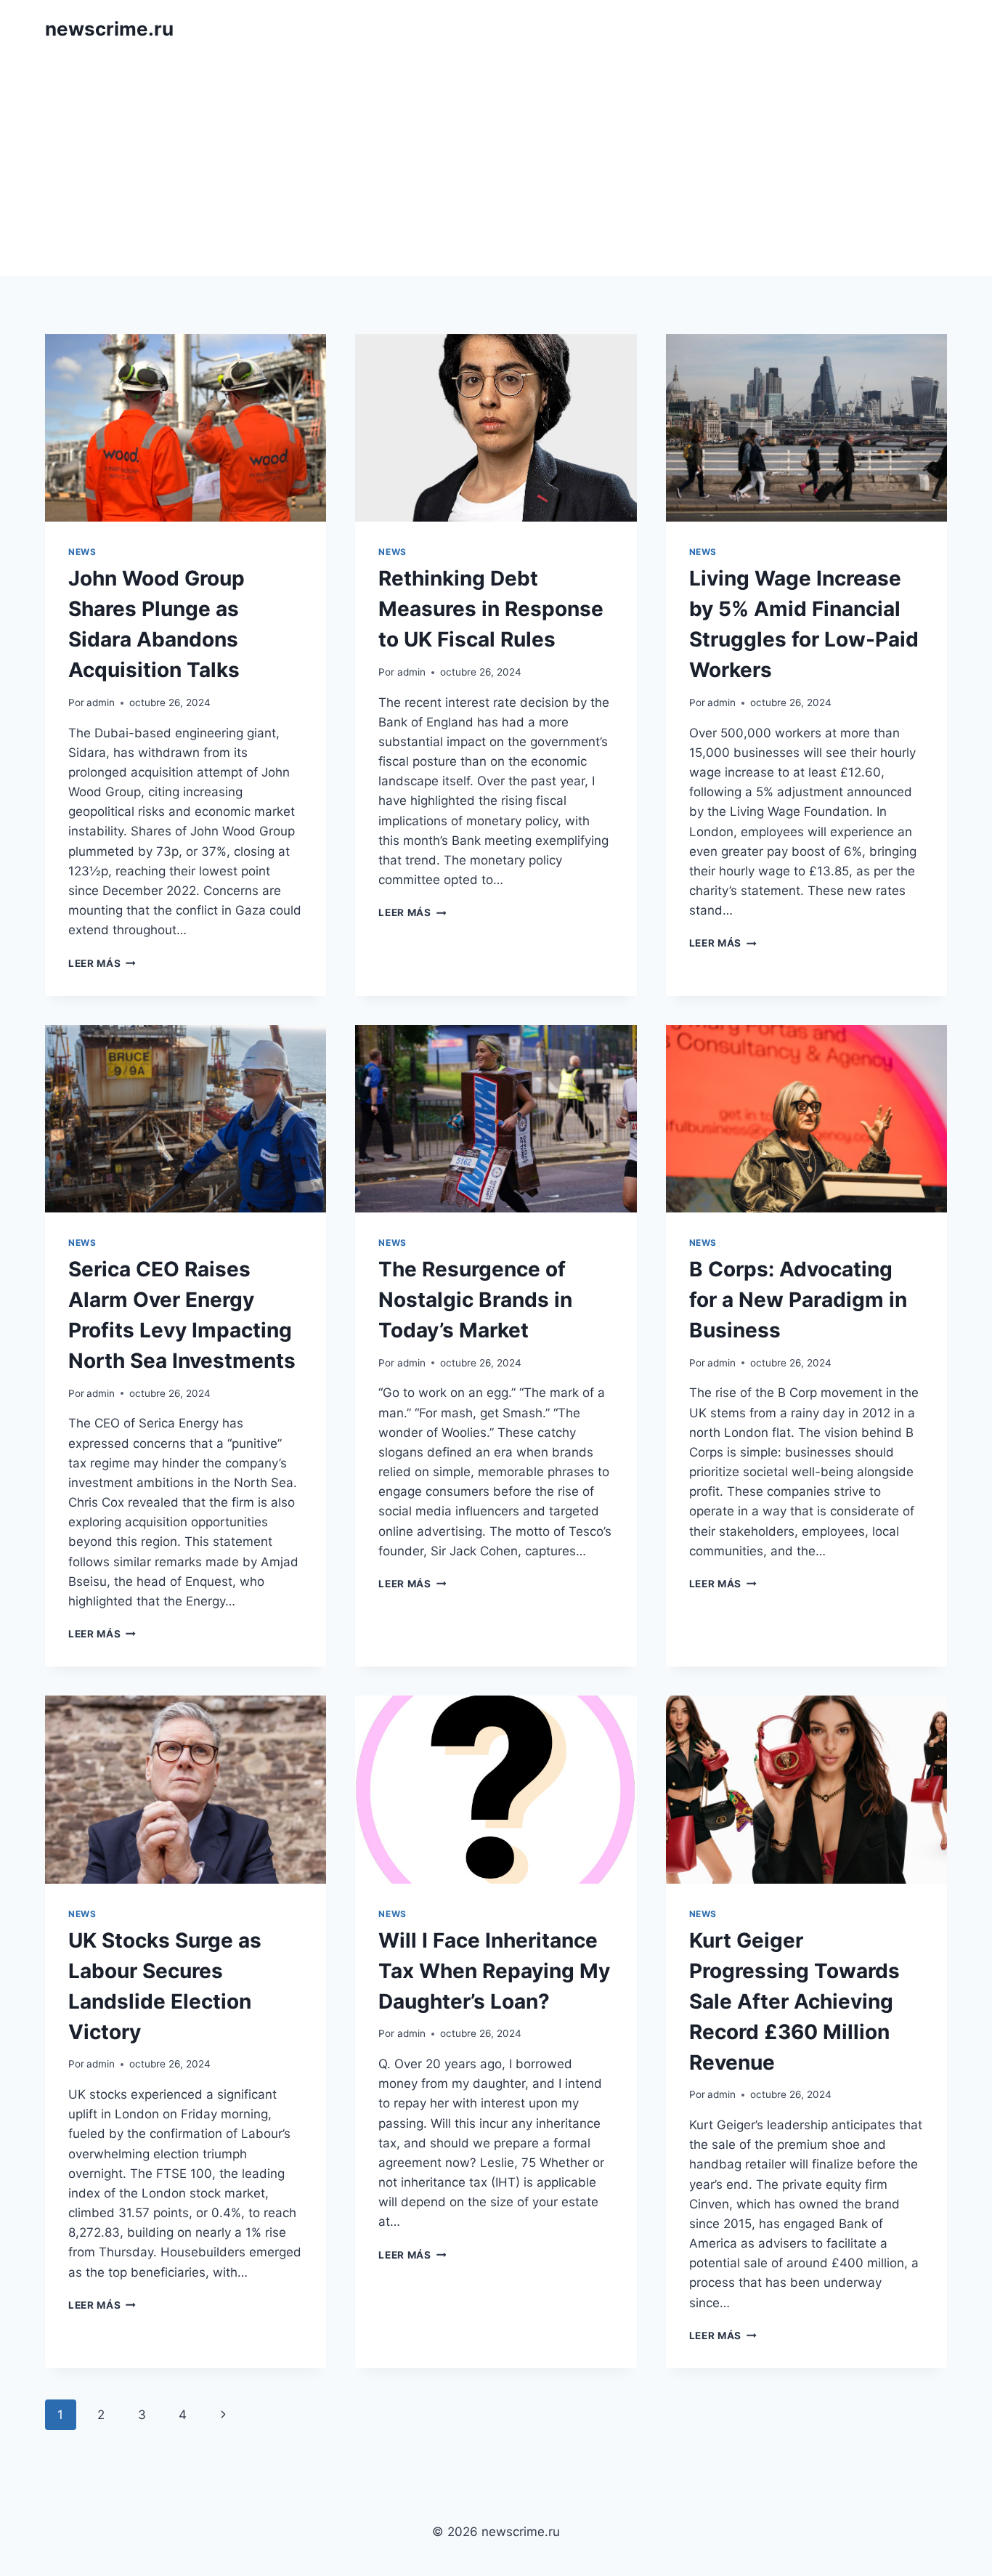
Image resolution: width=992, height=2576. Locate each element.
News (82, 552)
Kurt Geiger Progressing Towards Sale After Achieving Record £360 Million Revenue (794, 2001)
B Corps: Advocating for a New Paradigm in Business (798, 1300)
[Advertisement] (496, 167)
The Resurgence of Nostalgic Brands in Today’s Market (475, 1300)
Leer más (102, 963)
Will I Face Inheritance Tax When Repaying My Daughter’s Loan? (494, 1971)
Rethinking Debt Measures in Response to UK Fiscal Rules (491, 609)
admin (101, 702)
